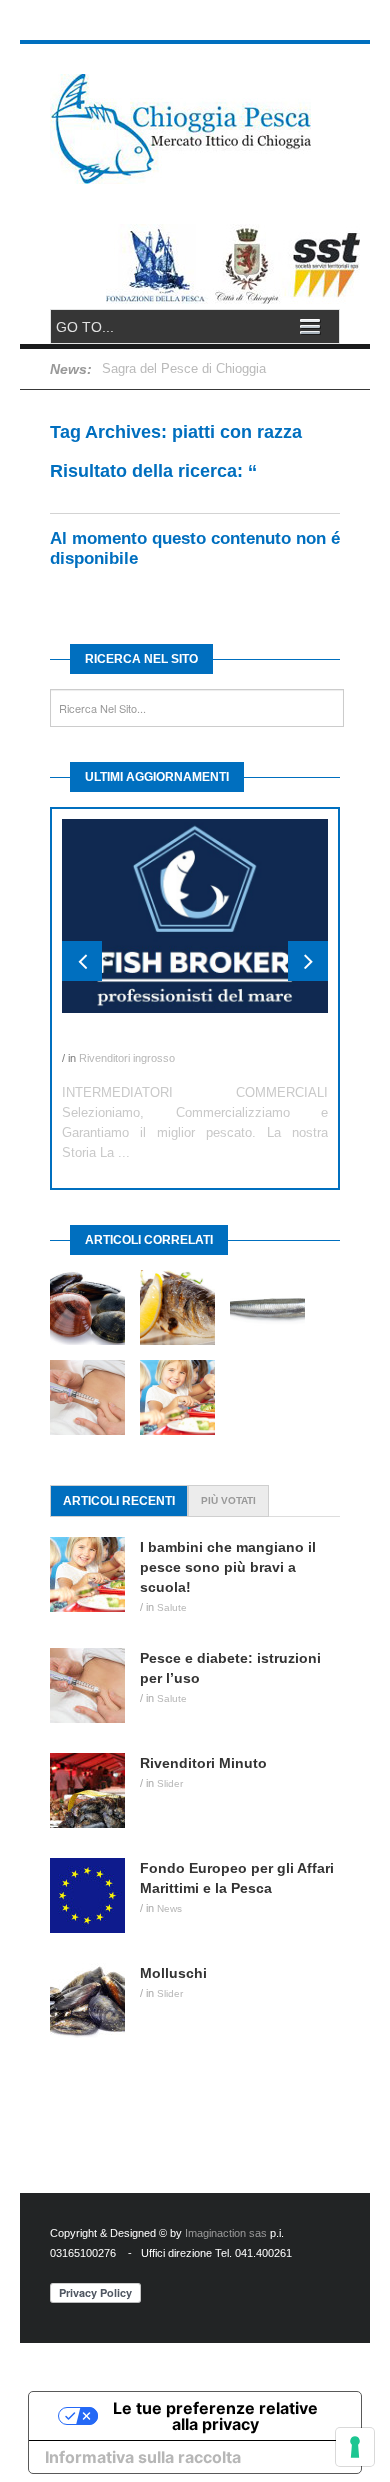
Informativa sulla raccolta (143, 2457)
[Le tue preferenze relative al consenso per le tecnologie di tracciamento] (355, 2447)
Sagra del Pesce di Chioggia (184, 368)
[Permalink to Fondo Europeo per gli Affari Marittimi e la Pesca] (95, 1895)
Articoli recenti (119, 1501)
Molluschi (173, 1973)
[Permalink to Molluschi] (95, 2000)
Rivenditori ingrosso (127, 1058)
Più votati (228, 1500)
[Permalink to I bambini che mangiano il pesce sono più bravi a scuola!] (95, 1574)
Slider (170, 1783)
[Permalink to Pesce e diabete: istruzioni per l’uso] (95, 1685)
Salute (172, 1607)
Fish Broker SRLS (122, 1038)
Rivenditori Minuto (203, 1763)
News (169, 1908)
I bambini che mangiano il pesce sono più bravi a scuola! (228, 1567)
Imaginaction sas (226, 2233)
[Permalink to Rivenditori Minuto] (95, 1790)
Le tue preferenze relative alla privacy (215, 2416)
